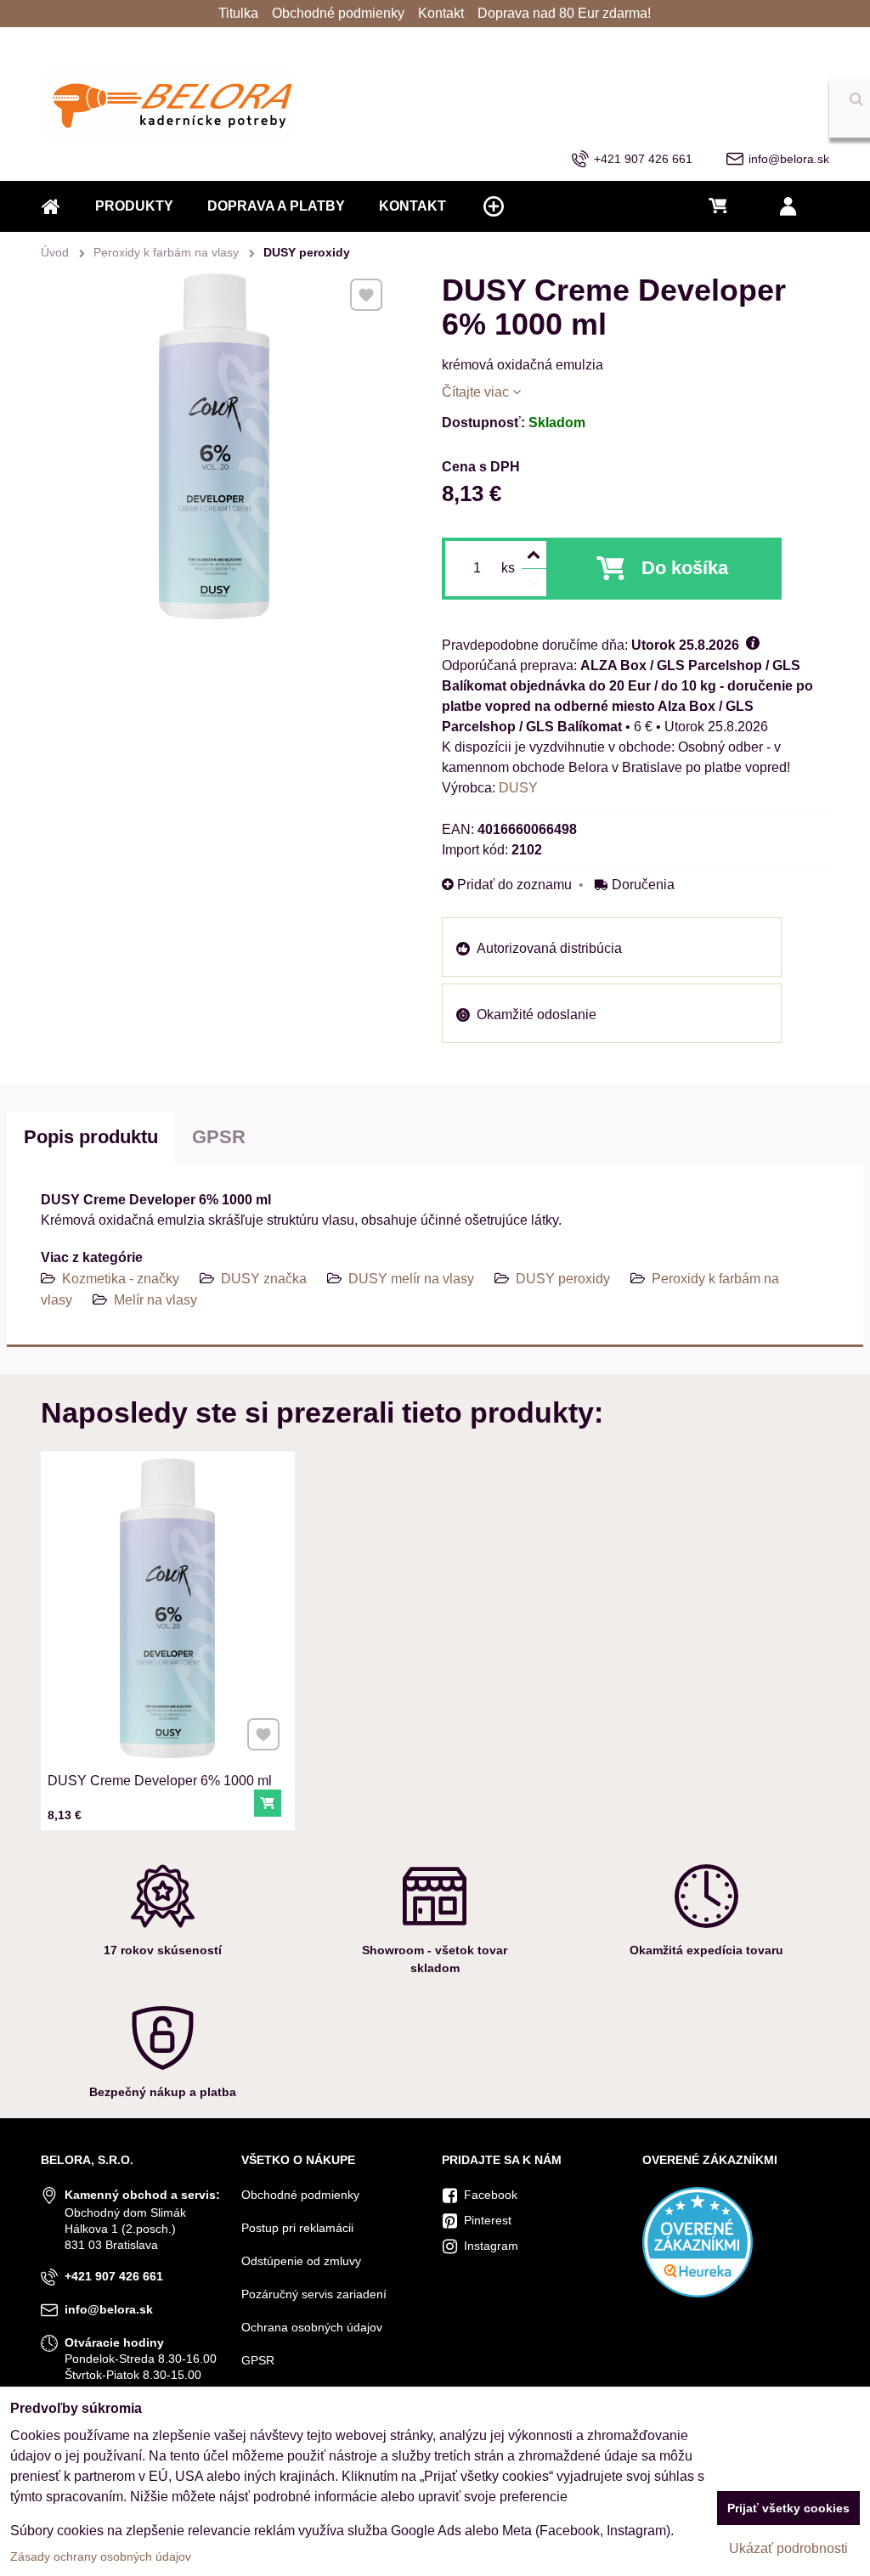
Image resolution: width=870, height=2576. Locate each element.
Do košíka (685, 568)
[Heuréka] (698, 2293)
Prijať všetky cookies (788, 2508)
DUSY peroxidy (563, 1279)
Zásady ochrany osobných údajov (101, 2556)
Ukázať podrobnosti (788, 2548)
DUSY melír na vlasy (411, 1279)
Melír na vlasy (155, 1300)
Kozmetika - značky (121, 1279)
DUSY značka (264, 1279)
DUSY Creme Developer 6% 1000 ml (160, 1781)
